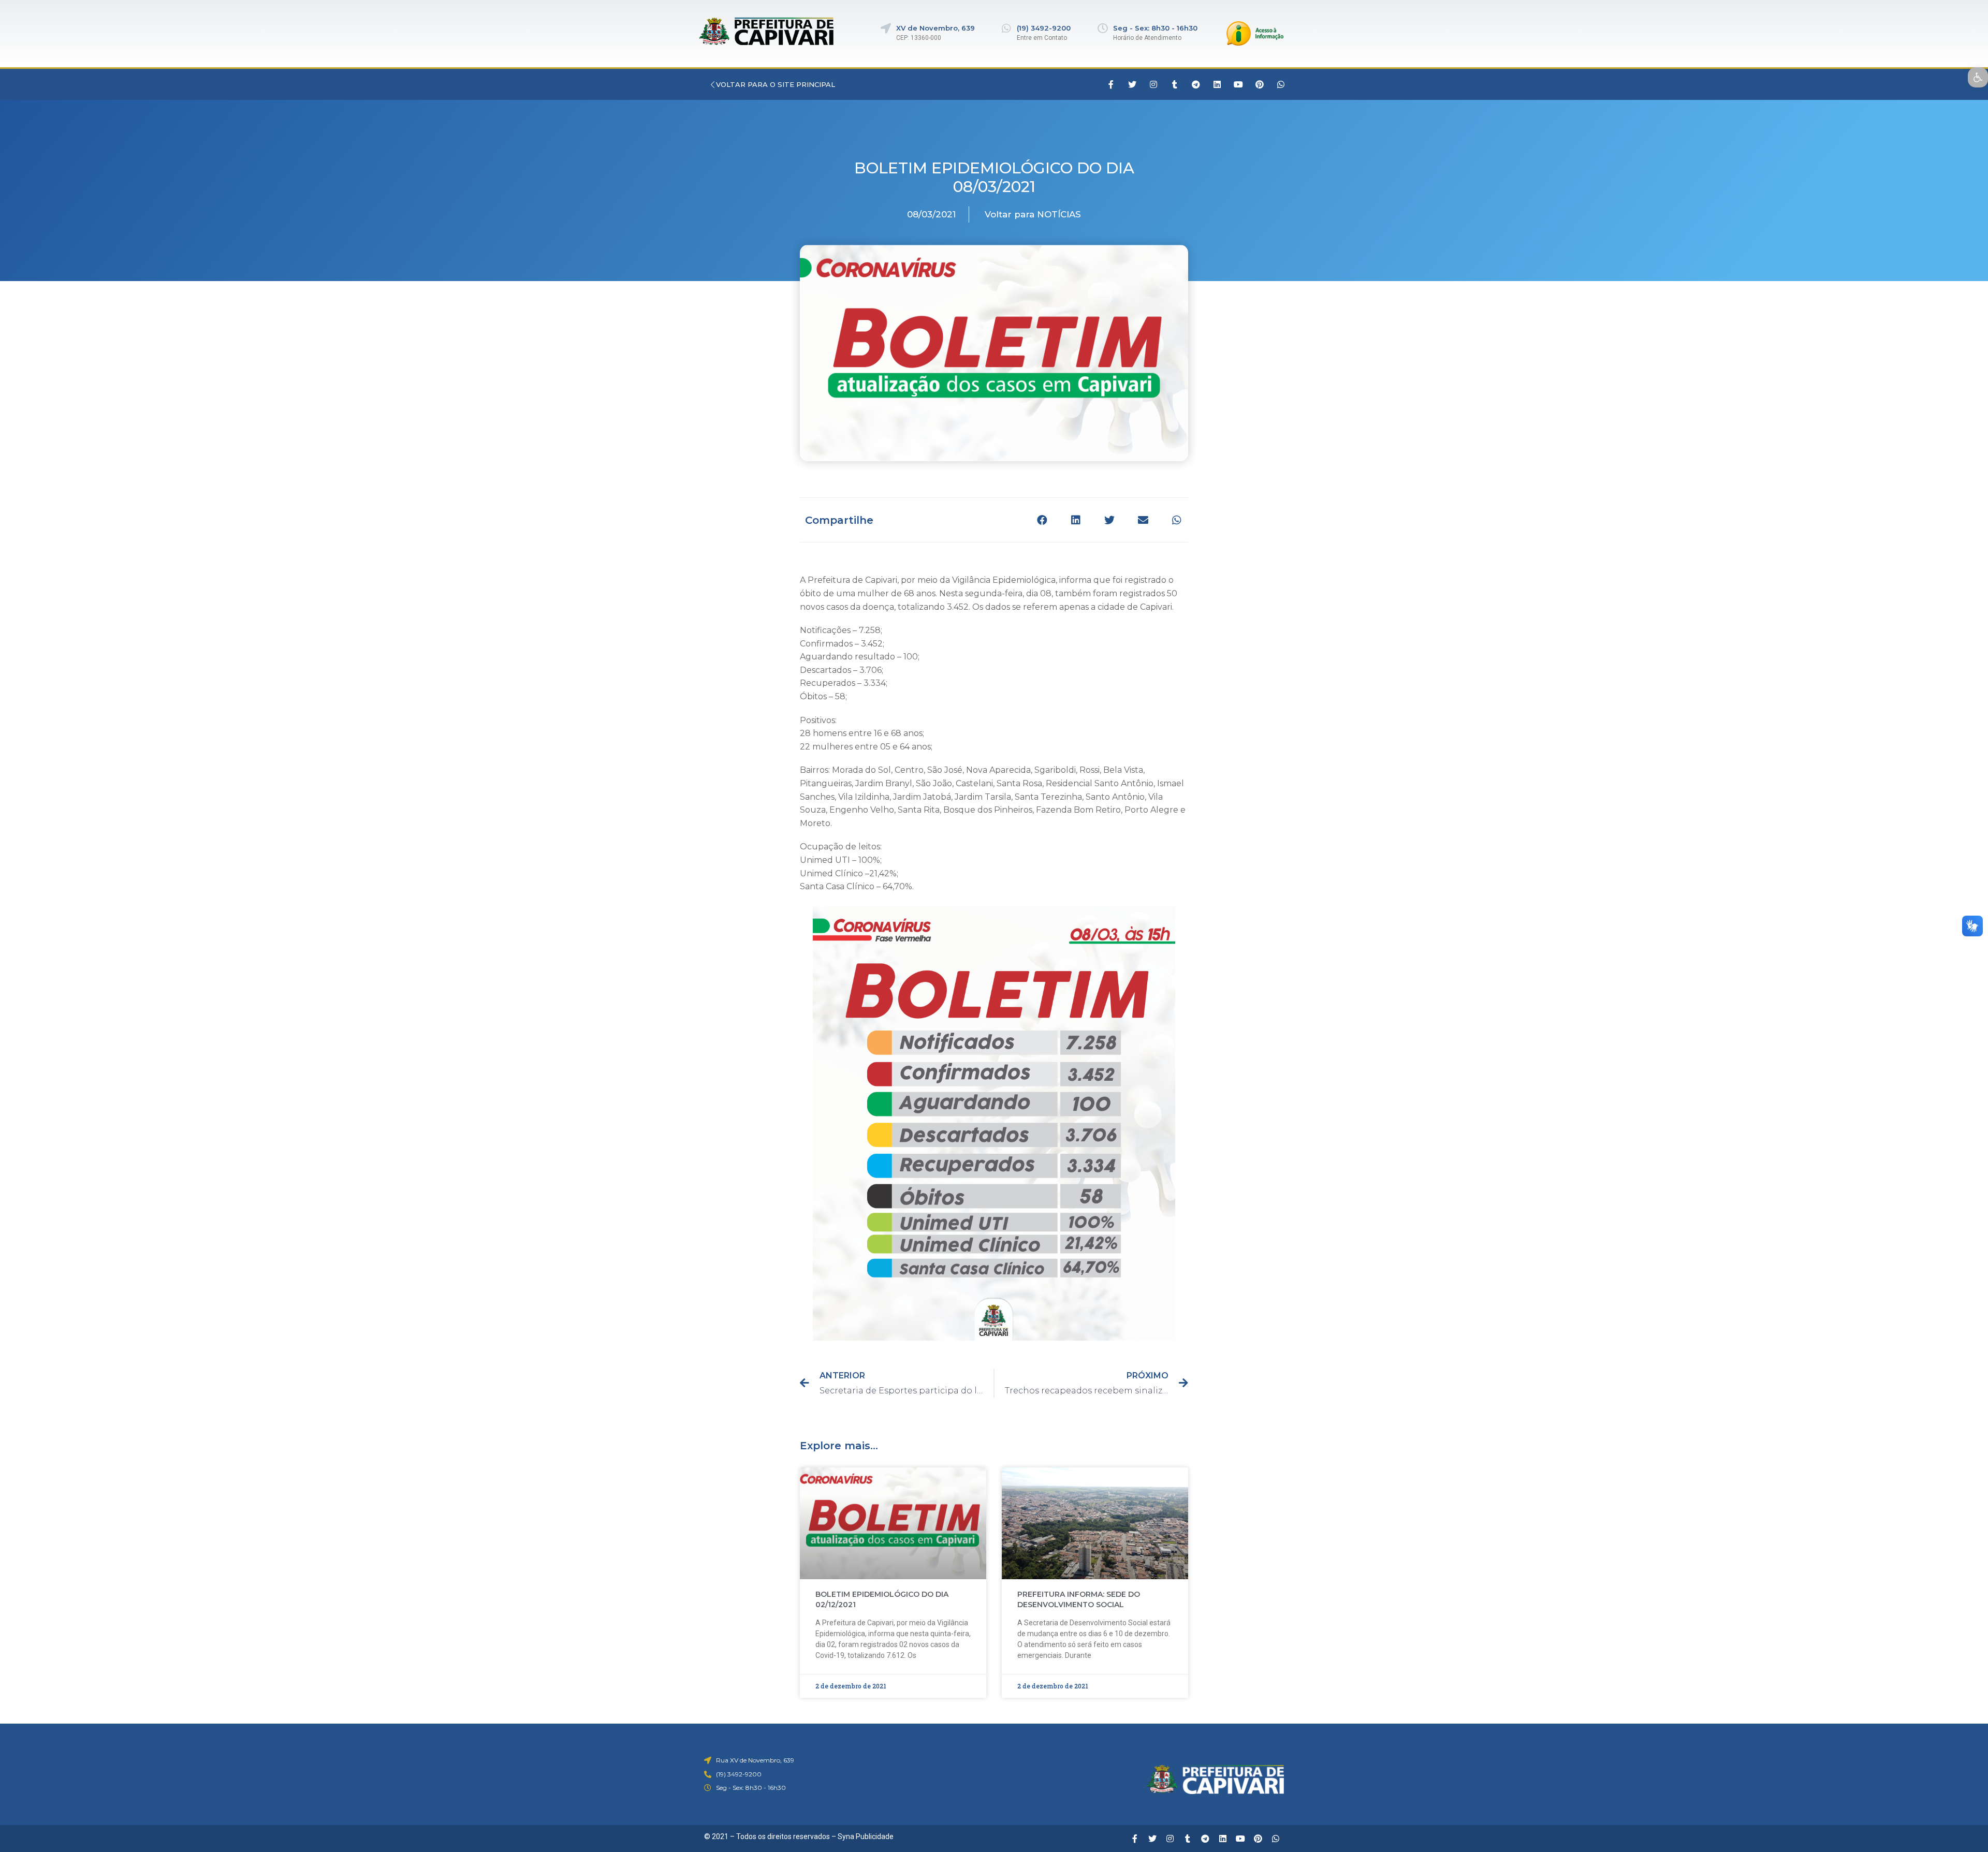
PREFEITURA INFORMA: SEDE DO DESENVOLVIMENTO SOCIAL (1079, 1599)
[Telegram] (1196, 84)
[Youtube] (1238, 84)
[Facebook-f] (1111, 84)
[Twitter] (1132, 84)
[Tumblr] (1175, 84)
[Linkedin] (1217, 84)
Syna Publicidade (866, 1836)
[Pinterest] (1260, 84)
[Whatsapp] (1281, 84)
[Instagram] (1153, 84)
